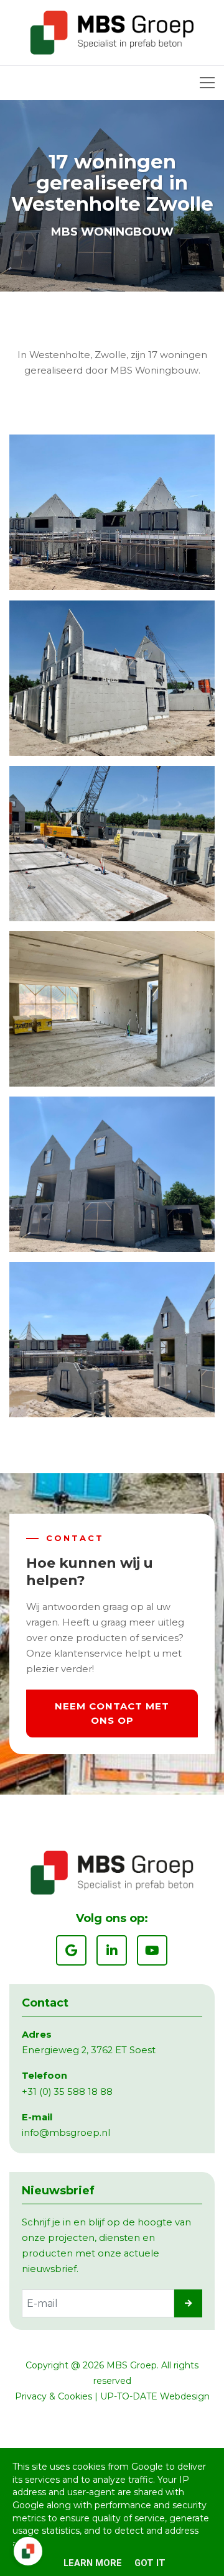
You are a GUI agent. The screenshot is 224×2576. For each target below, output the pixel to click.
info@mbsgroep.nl (66, 2133)
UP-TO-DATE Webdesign (155, 2396)
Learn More (93, 2563)
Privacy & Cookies (54, 2396)
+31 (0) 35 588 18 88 (67, 2092)
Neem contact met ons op (112, 1713)
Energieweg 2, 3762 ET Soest (89, 2050)
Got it (150, 2563)
